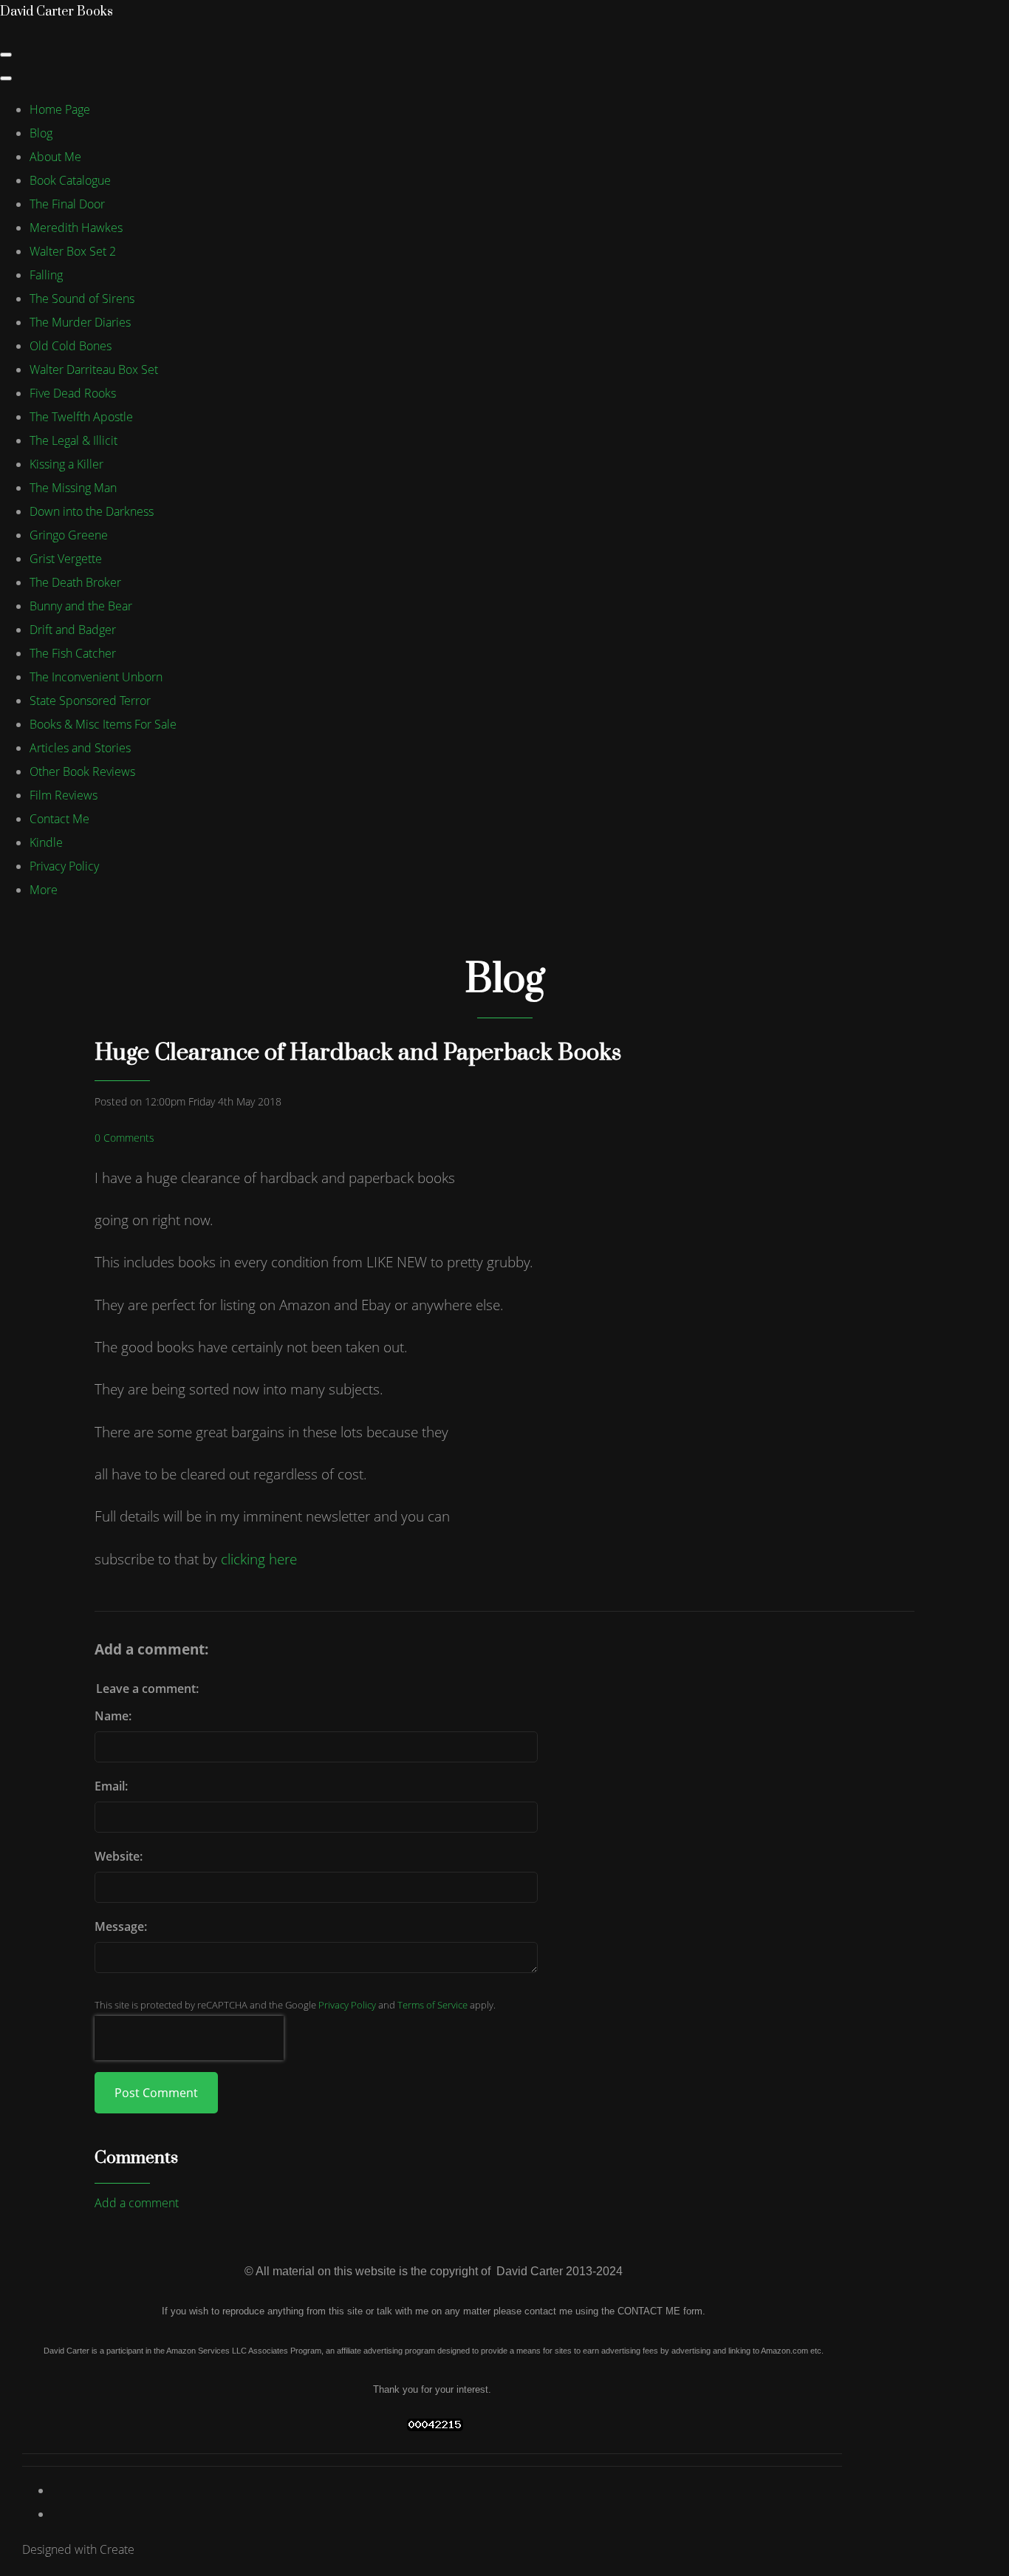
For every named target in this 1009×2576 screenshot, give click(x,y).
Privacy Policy (64, 866)
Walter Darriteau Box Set (94, 369)
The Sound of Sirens (82, 299)
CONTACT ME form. (661, 2311)
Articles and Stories (80, 748)
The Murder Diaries (80, 322)
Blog (41, 133)
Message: (121, 1926)
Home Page (60, 109)
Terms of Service (432, 2005)
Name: (113, 1716)
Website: (119, 1856)
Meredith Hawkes (76, 228)
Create (117, 2549)
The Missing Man (73, 488)
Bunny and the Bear (81, 606)
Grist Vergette (66, 559)
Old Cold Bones (71, 346)
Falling (46, 275)
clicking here (259, 1559)
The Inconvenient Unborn (96, 677)
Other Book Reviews (82, 771)
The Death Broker (75, 582)
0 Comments (124, 1138)
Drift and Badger (73, 630)
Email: (111, 1786)
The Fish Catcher (73, 653)
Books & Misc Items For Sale (103, 724)
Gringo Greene (69, 535)
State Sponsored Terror (90, 701)
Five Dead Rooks (73, 393)
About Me (55, 157)
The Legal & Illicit (73, 440)
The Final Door (67, 204)
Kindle (46, 842)
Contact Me (59, 819)
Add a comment (137, 2203)
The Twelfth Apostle (81, 417)
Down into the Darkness (92, 511)
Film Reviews (64, 795)
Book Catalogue (70, 180)
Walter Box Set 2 (73, 251)
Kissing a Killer (66, 464)
